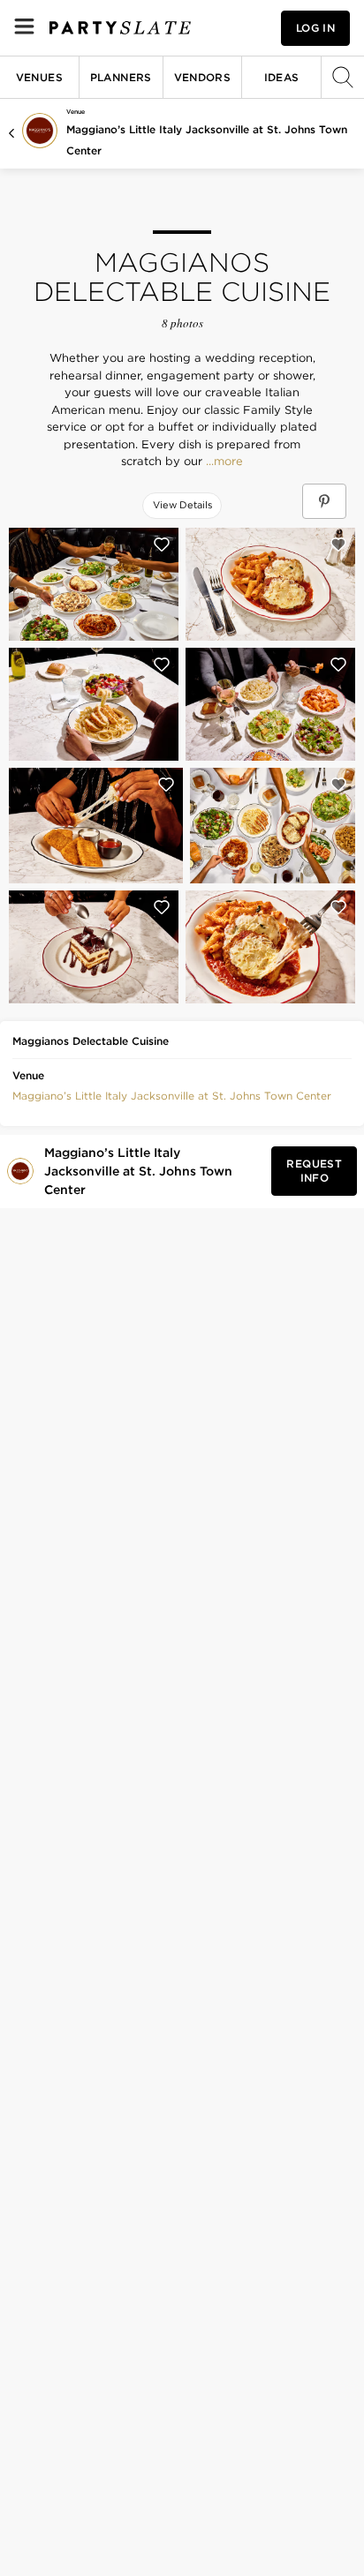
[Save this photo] (162, 544)
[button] (172, 1094)
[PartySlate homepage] (120, 28)
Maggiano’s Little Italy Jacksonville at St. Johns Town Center (172, 1096)
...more (223, 462)
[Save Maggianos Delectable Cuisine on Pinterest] (324, 501)
